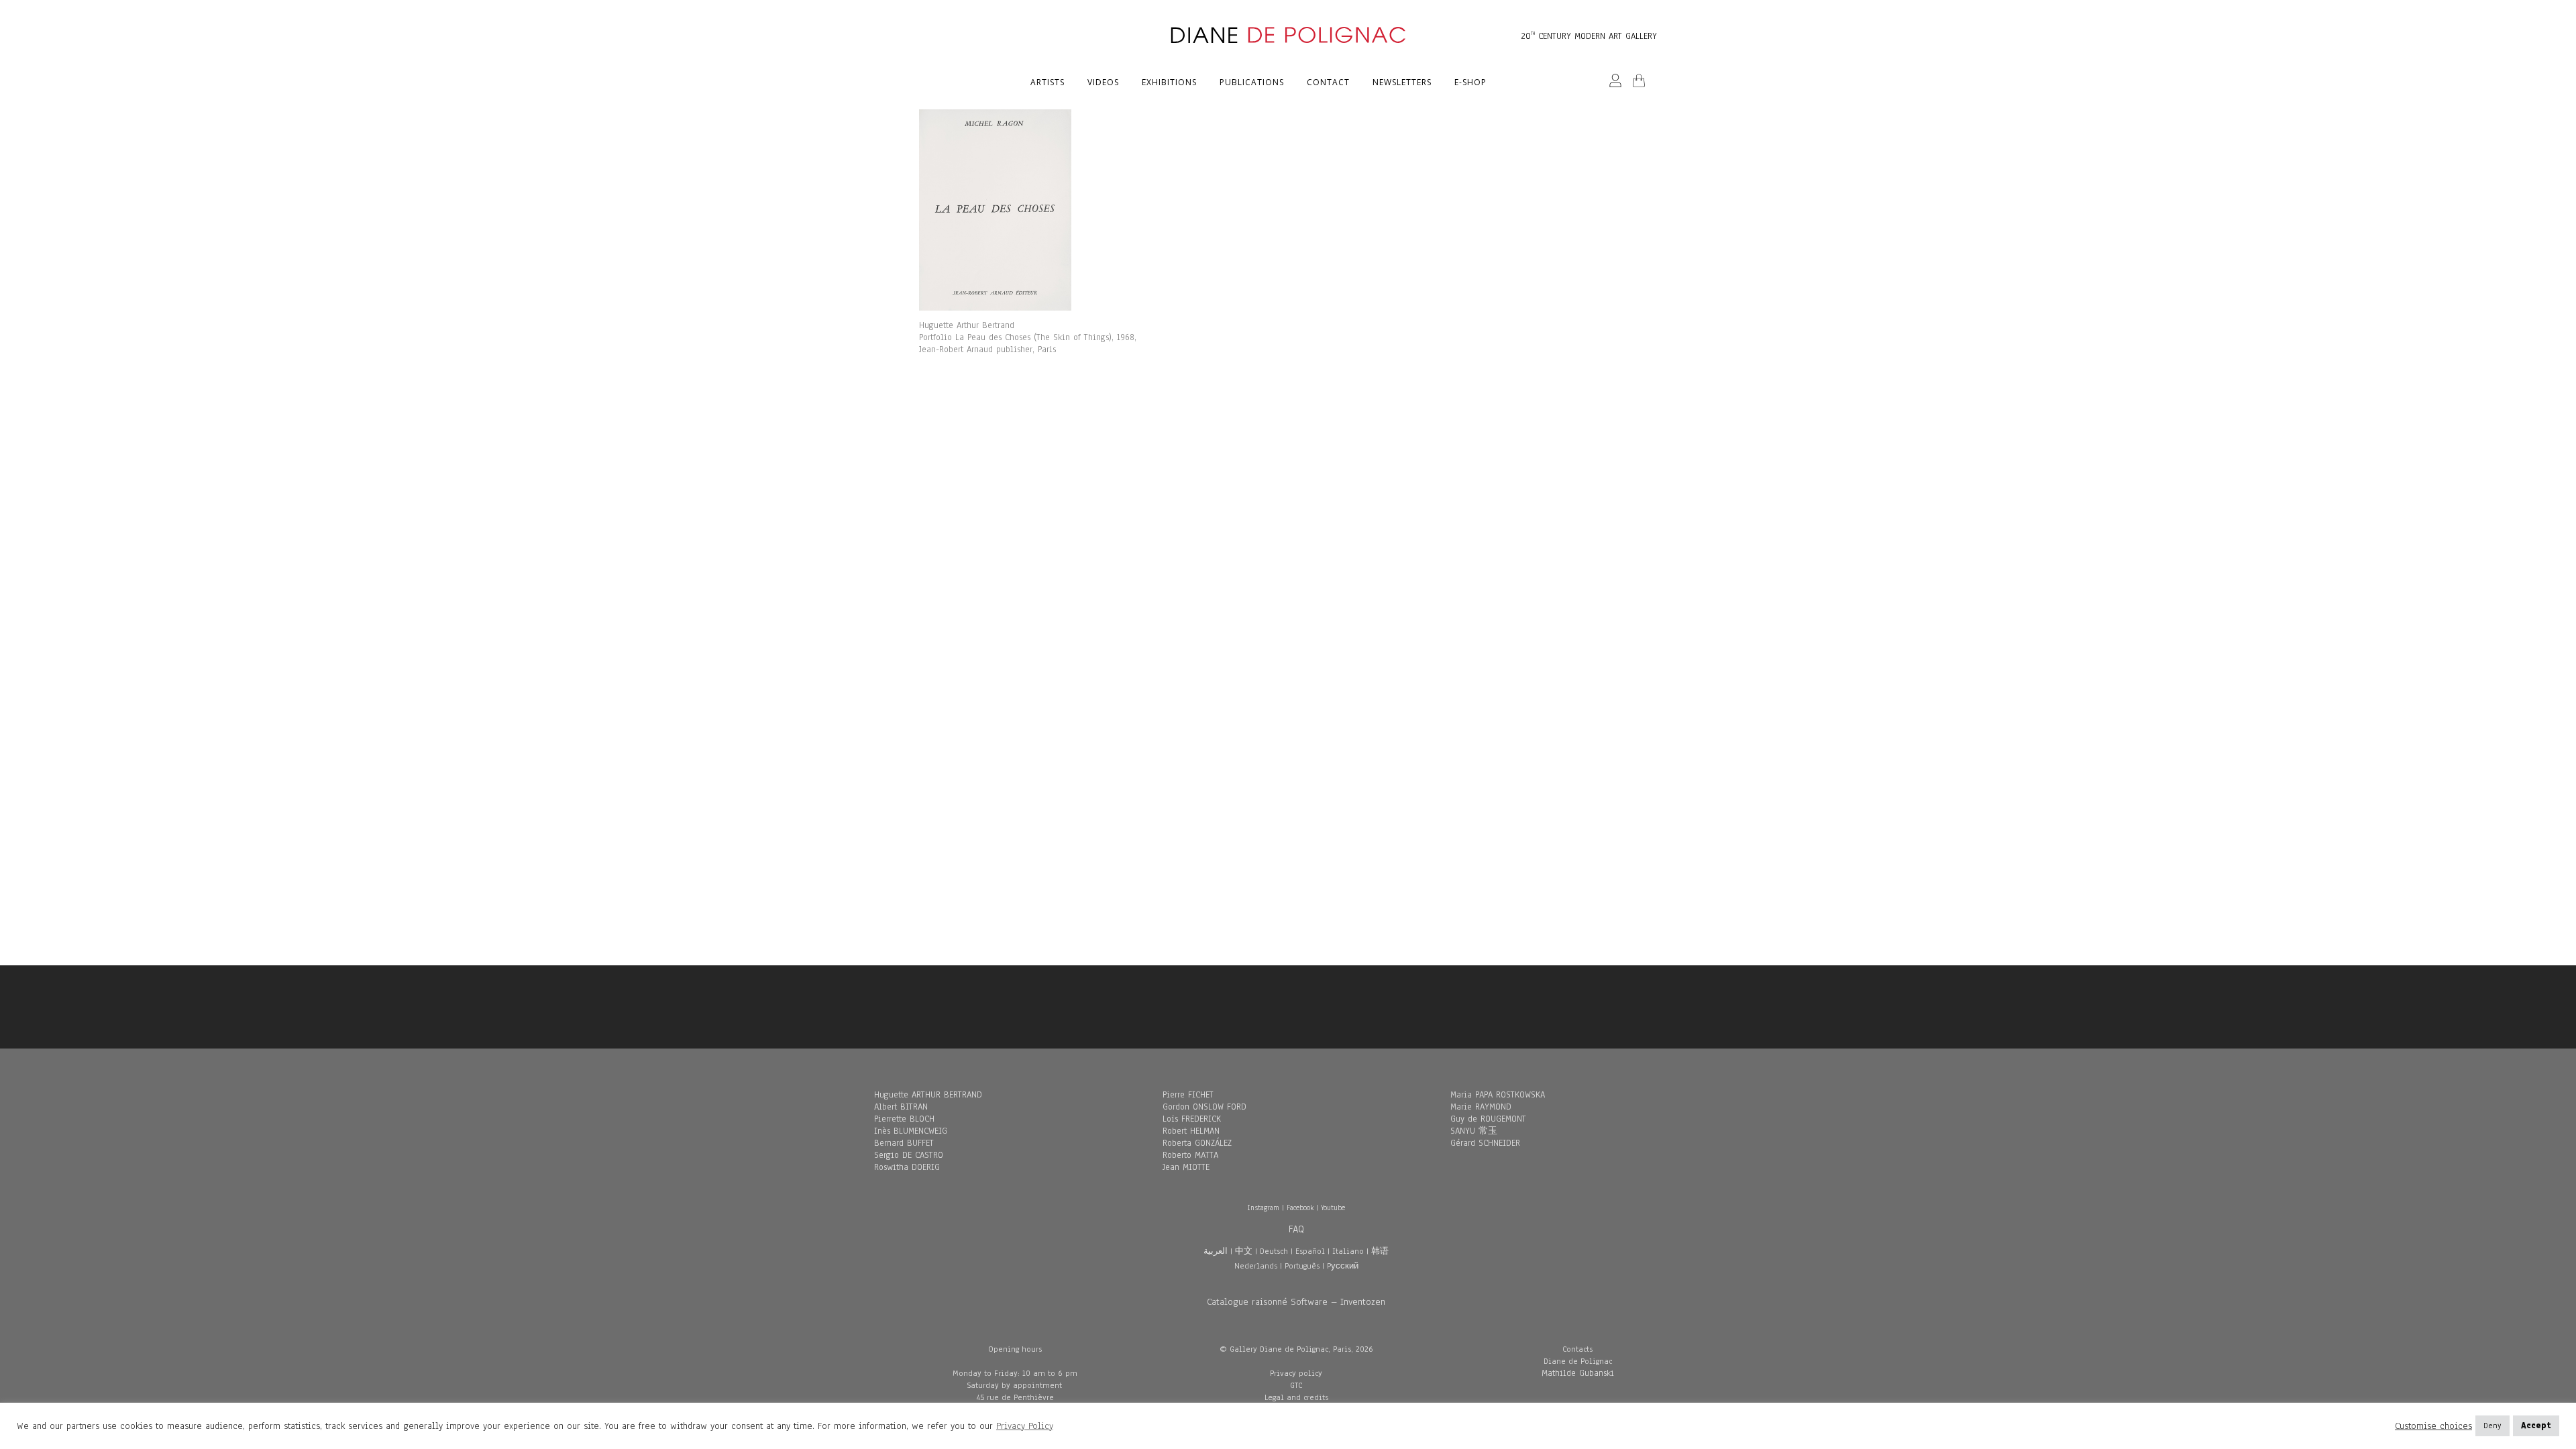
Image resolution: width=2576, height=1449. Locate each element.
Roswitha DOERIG (907, 1167)
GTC (1296, 1385)
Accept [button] (2536, 1426)
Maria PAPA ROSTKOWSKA (1498, 1095)
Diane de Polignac (1578, 1361)
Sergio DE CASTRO (909, 1155)
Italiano (1348, 1251)
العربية (1216, 1251)
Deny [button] (2492, 1426)
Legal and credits (1296, 1397)
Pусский (1343, 1266)
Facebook (1300, 1207)
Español (1310, 1251)
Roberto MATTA (1190, 1155)
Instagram (1263, 1207)
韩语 (1380, 1251)
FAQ (1296, 1229)
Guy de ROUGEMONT (1488, 1119)
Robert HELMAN (1191, 1131)
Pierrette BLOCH (904, 1119)
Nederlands (1256, 1266)
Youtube (1333, 1207)
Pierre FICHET (1188, 1095)
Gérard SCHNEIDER (1485, 1143)
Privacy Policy (1025, 1426)
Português (1302, 1266)
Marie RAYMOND (1481, 1107)
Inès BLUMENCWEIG (911, 1131)
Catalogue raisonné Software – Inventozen (1296, 1302)
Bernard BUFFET (904, 1143)
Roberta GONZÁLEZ (1197, 1143)
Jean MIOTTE (1186, 1167)
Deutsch (1274, 1251)
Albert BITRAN (901, 1107)
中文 (1244, 1251)
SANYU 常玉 (1474, 1131)
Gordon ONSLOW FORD (1204, 1107)
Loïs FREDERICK (1192, 1119)
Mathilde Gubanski (1578, 1373)
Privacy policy (1296, 1373)
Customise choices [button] (2433, 1426)
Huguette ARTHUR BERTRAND (928, 1095)
